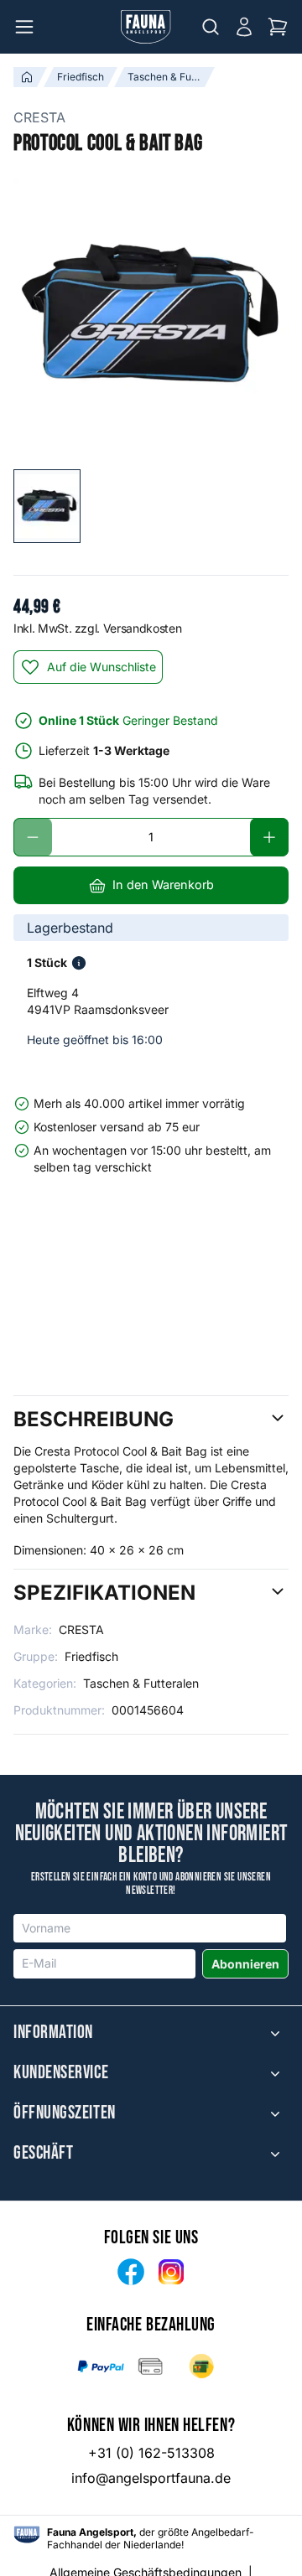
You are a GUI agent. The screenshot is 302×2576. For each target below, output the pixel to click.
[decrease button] (33, 837)
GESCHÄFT (43, 2154)
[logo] (27, 2535)
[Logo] (146, 27)
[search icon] (211, 27)
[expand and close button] (275, 2033)
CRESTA (39, 117)
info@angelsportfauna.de (151, 2478)
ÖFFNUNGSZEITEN (65, 2113)
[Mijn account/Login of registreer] (244, 27)
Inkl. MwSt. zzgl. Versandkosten (97, 628)
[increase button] (269, 837)
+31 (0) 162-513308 (151, 2453)
